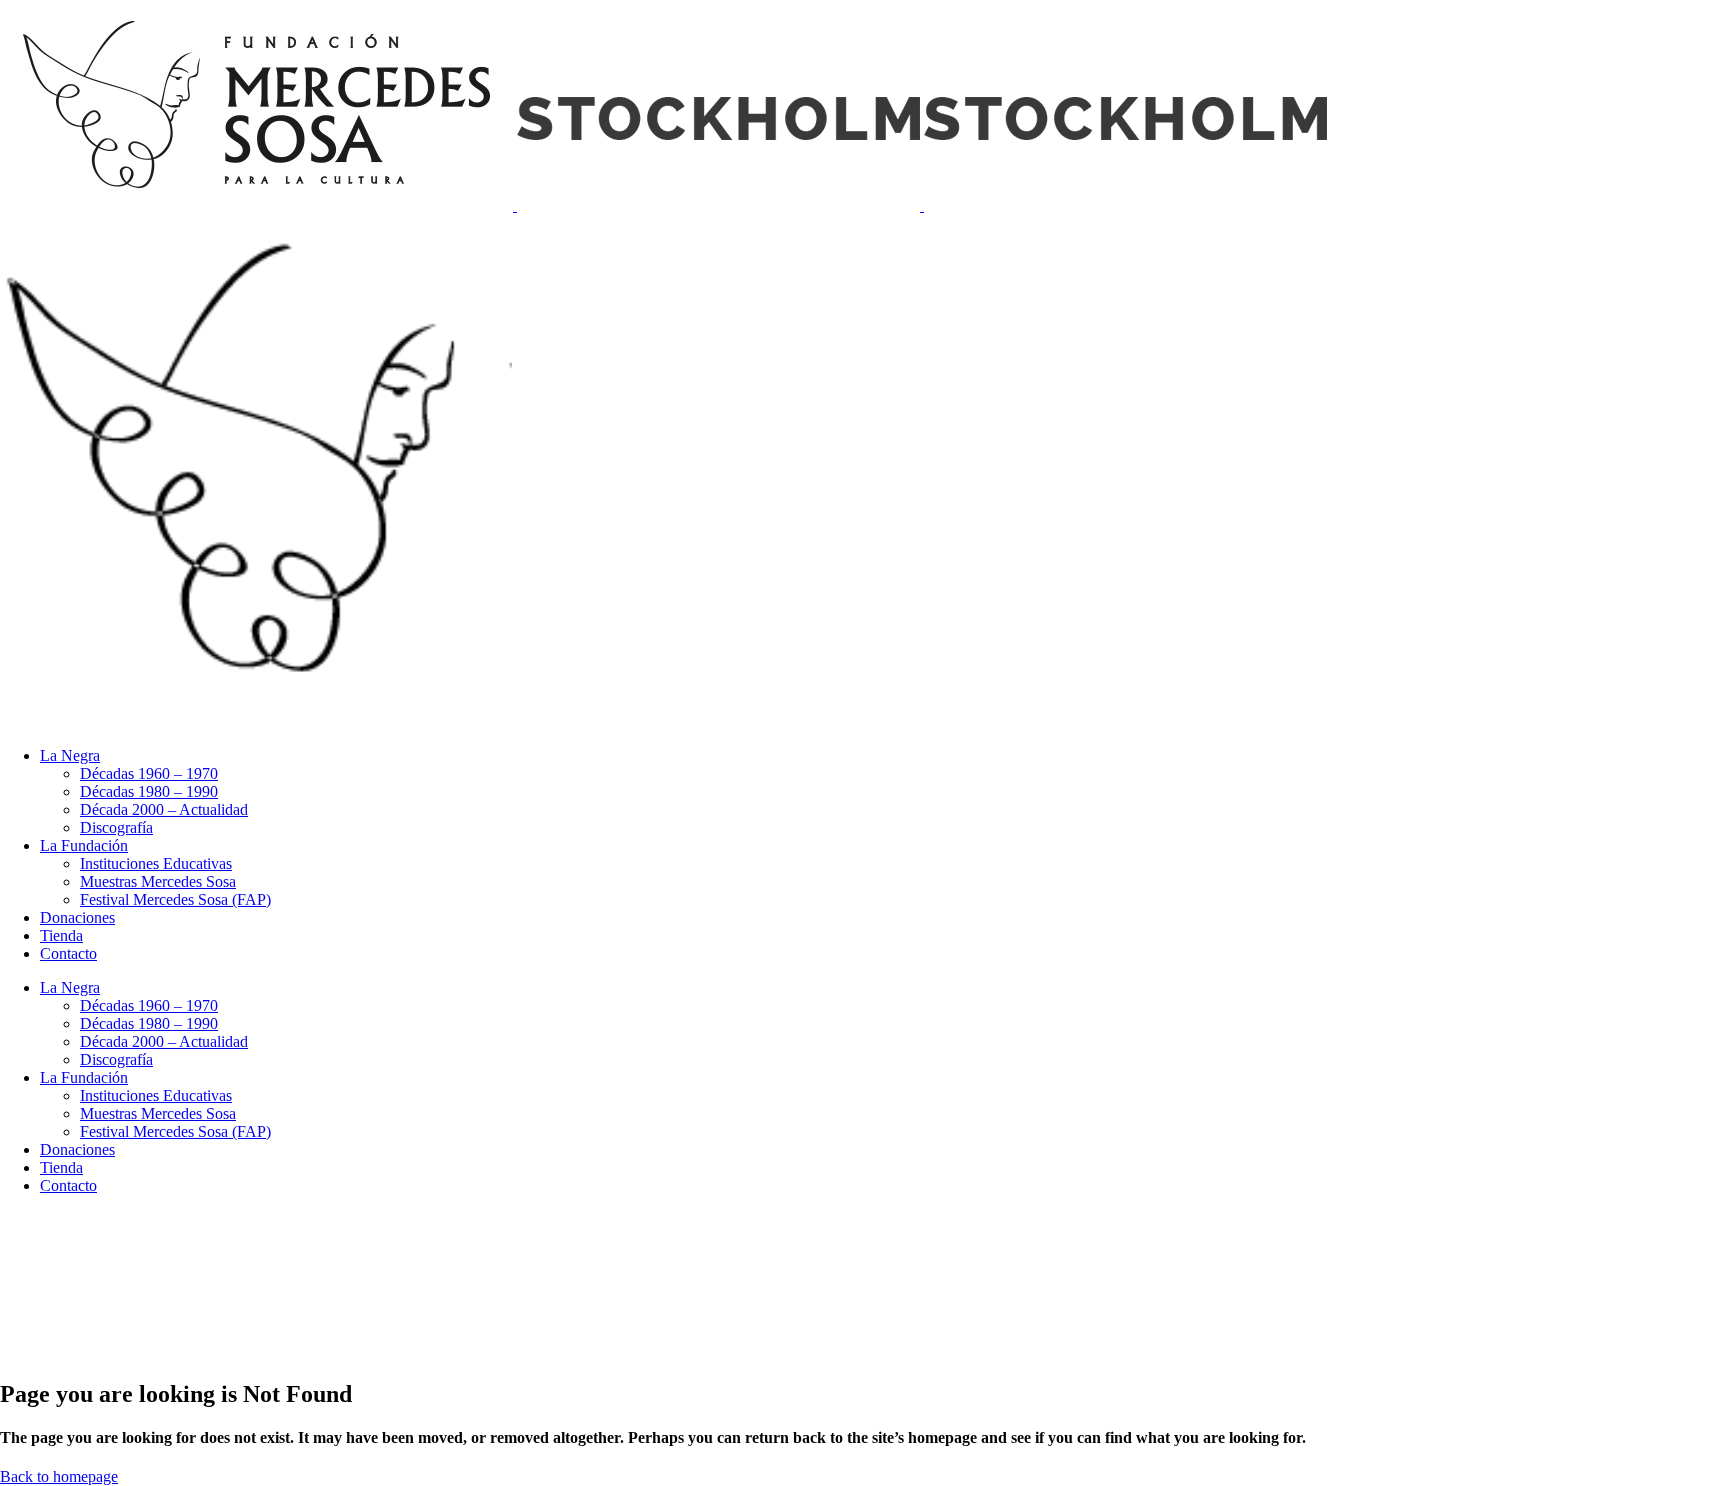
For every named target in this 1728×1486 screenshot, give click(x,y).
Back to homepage (59, 1476)
